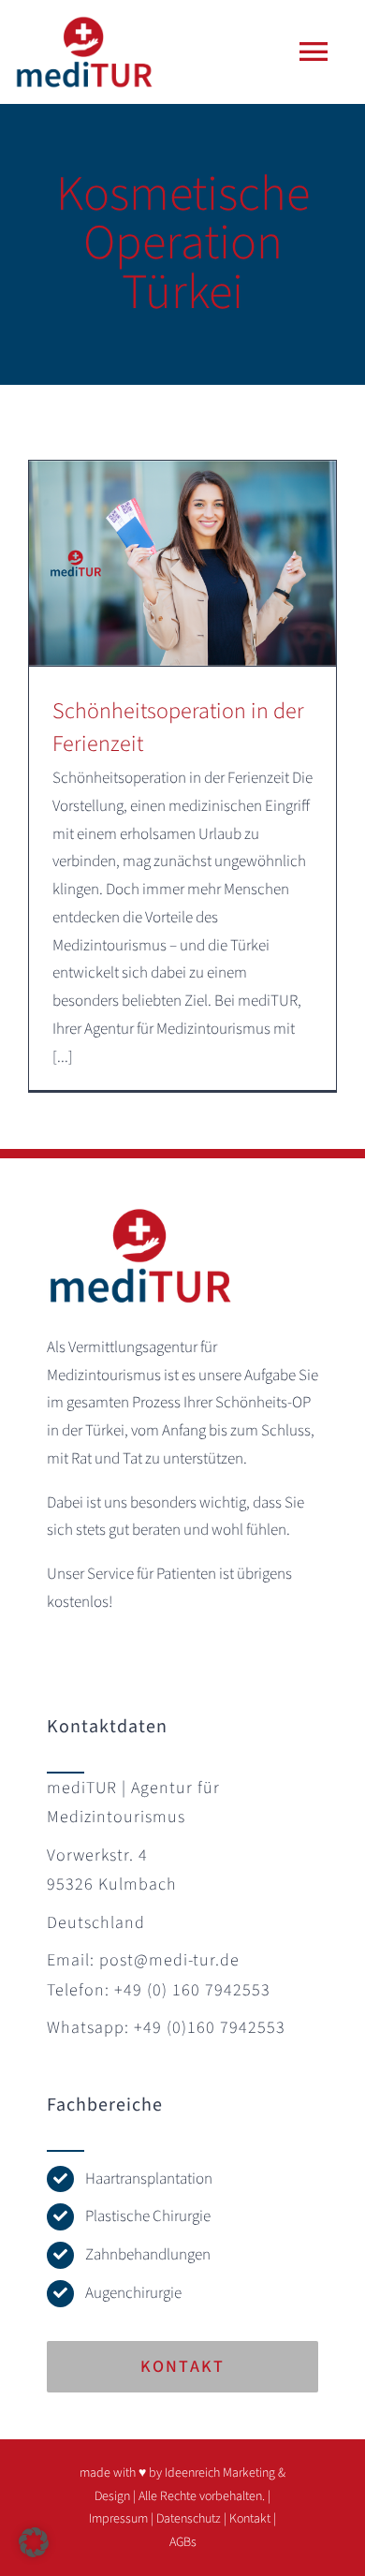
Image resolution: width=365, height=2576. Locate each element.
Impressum (118, 2519)
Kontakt (250, 2519)
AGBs (183, 2542)
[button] (34, 2542)
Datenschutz (189, 2519)
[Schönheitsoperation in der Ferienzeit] (182, 563)
